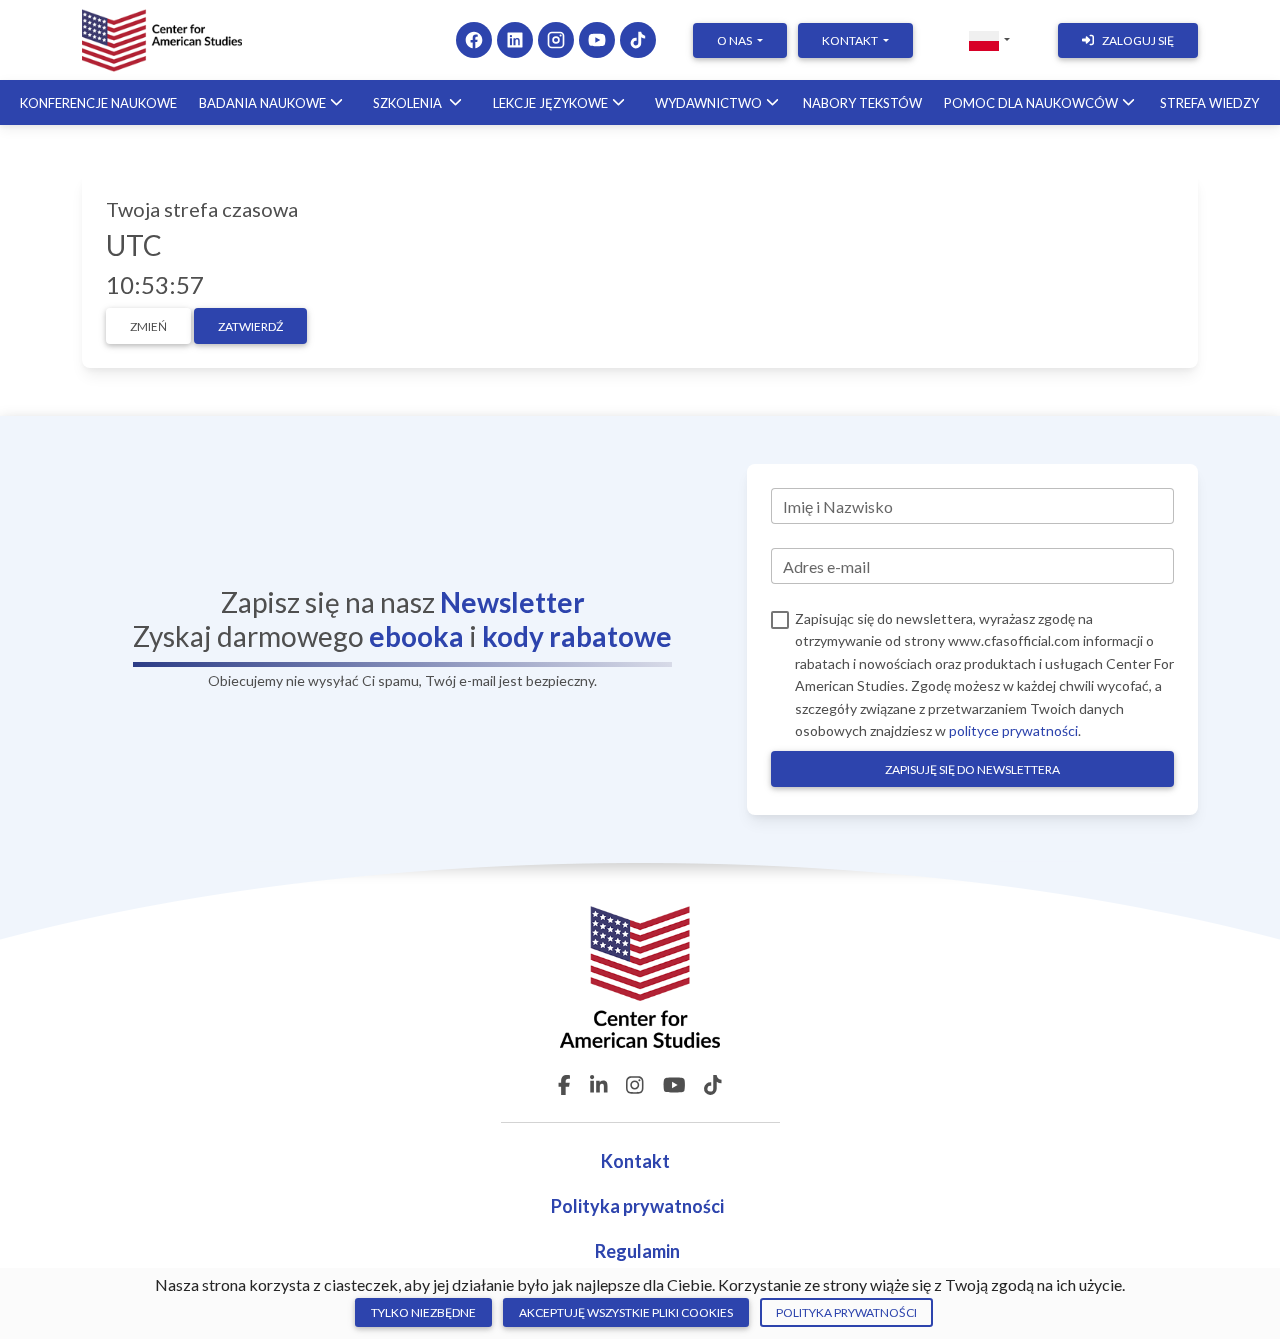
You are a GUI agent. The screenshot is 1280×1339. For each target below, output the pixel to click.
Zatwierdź (250, 326)
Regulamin (637, 1251)
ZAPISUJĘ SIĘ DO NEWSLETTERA (972, 769)
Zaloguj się (1138, 40)
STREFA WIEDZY (1209, 103)
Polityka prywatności (637, 1206)
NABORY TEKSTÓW (862, 103)
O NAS (735, 40)
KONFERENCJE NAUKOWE (98, 103)
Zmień (148, 326)
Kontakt (637, 1161)
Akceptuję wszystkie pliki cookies (626, 1312)
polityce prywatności (1013, 730)
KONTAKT (851, 40)
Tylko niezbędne (423, 1312)
